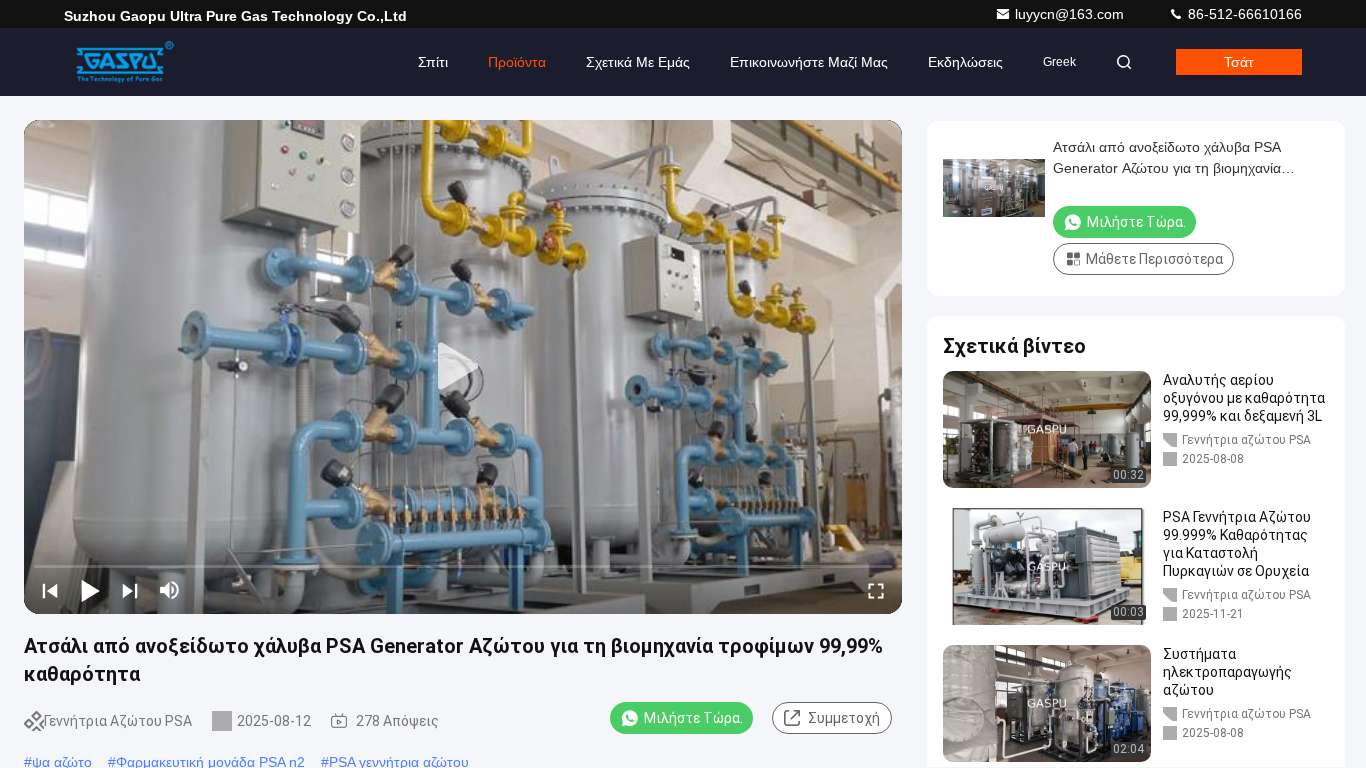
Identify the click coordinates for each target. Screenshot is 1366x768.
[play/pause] (90, 590)
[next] (130, 590)
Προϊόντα (517, 62)
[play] (463, 367)
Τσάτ (1239, 62)
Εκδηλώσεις (965, 62)
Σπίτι (433, 62)
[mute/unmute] (170, 590)
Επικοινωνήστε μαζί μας (809, 62)
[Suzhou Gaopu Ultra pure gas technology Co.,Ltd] (127, 62)
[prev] (50, 590)
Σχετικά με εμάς (638, 62)
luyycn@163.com (1071, 14)
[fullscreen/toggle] (876, 590)
